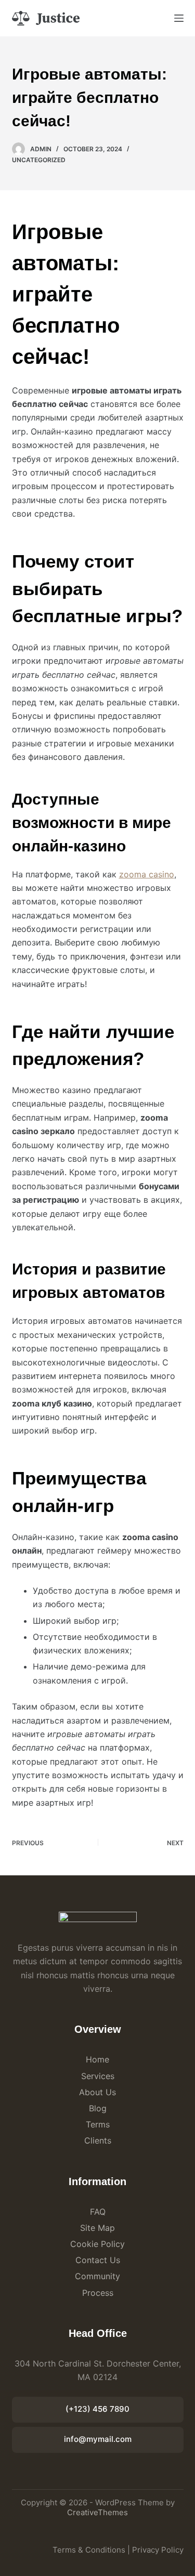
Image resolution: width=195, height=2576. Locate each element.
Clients (98, 2140)
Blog (98, 2108)
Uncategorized (39, 160)
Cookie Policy (97, 2244)
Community (97, 2276)
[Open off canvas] (179, 18)
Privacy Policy (158, 2550)
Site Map (97, 2228)
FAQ (98, 2212)
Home (97, 2059)
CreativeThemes (97, 2512)
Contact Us (98, 2260)
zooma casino (147, 874)
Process (98, 2293)
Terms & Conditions (89, 2550)
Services (98, 2076)
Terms (98, 2124)
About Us (97, 2092)
